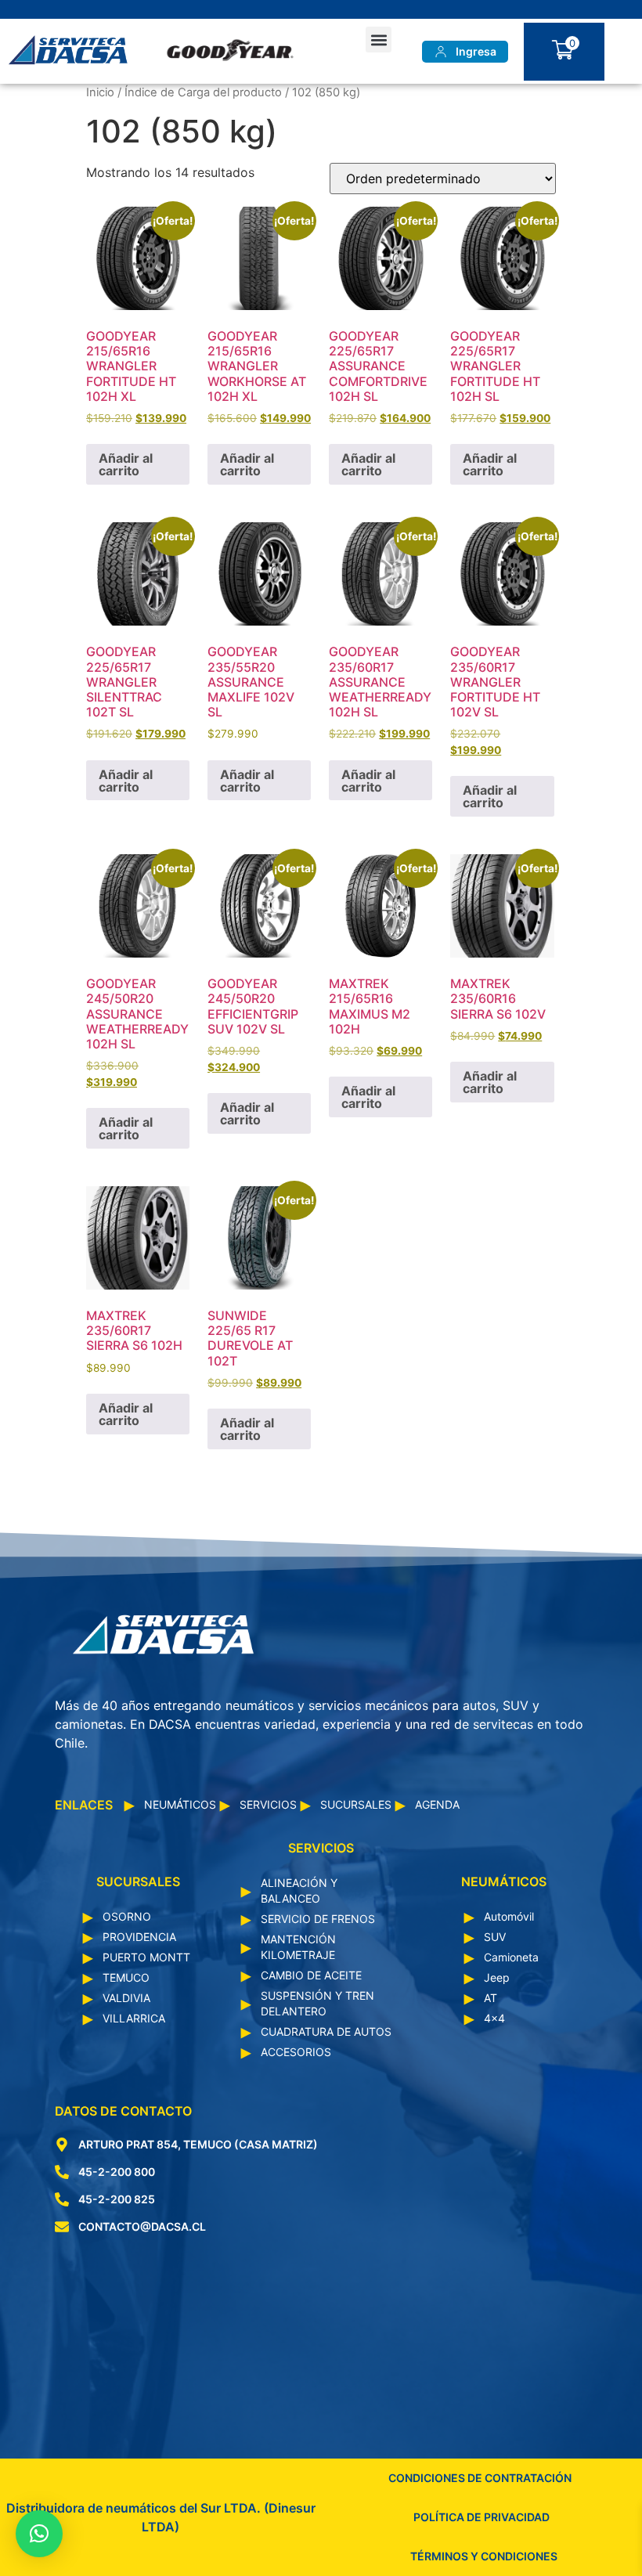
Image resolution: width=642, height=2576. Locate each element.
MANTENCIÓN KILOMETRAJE (298, 1947)
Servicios (268, 1804)
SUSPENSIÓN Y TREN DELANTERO (317, 2003)
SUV (495, 1937)
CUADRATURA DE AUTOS (326, 2031)
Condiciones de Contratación (480, 2478)
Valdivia (126, 1998)
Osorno (127, 1916)
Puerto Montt (146, 1957)
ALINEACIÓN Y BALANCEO (299, 1891)
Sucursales (356, 1804)
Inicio (100, 92)
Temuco (126, 1977)
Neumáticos (180, 1804)
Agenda (437, 1804)
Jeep (497, 1977)
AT (491, 1998)
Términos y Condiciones (484, 2556)
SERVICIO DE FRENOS (318, 1919)
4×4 (494, 2018)
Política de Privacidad (481, 2517)
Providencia (139, 1937)
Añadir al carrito (126, 464)
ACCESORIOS (296, 2052)
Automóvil (509, 1916)
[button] (379, 40)
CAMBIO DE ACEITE (311, 1975)
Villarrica (134, 2018)
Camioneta (511, 1957)
